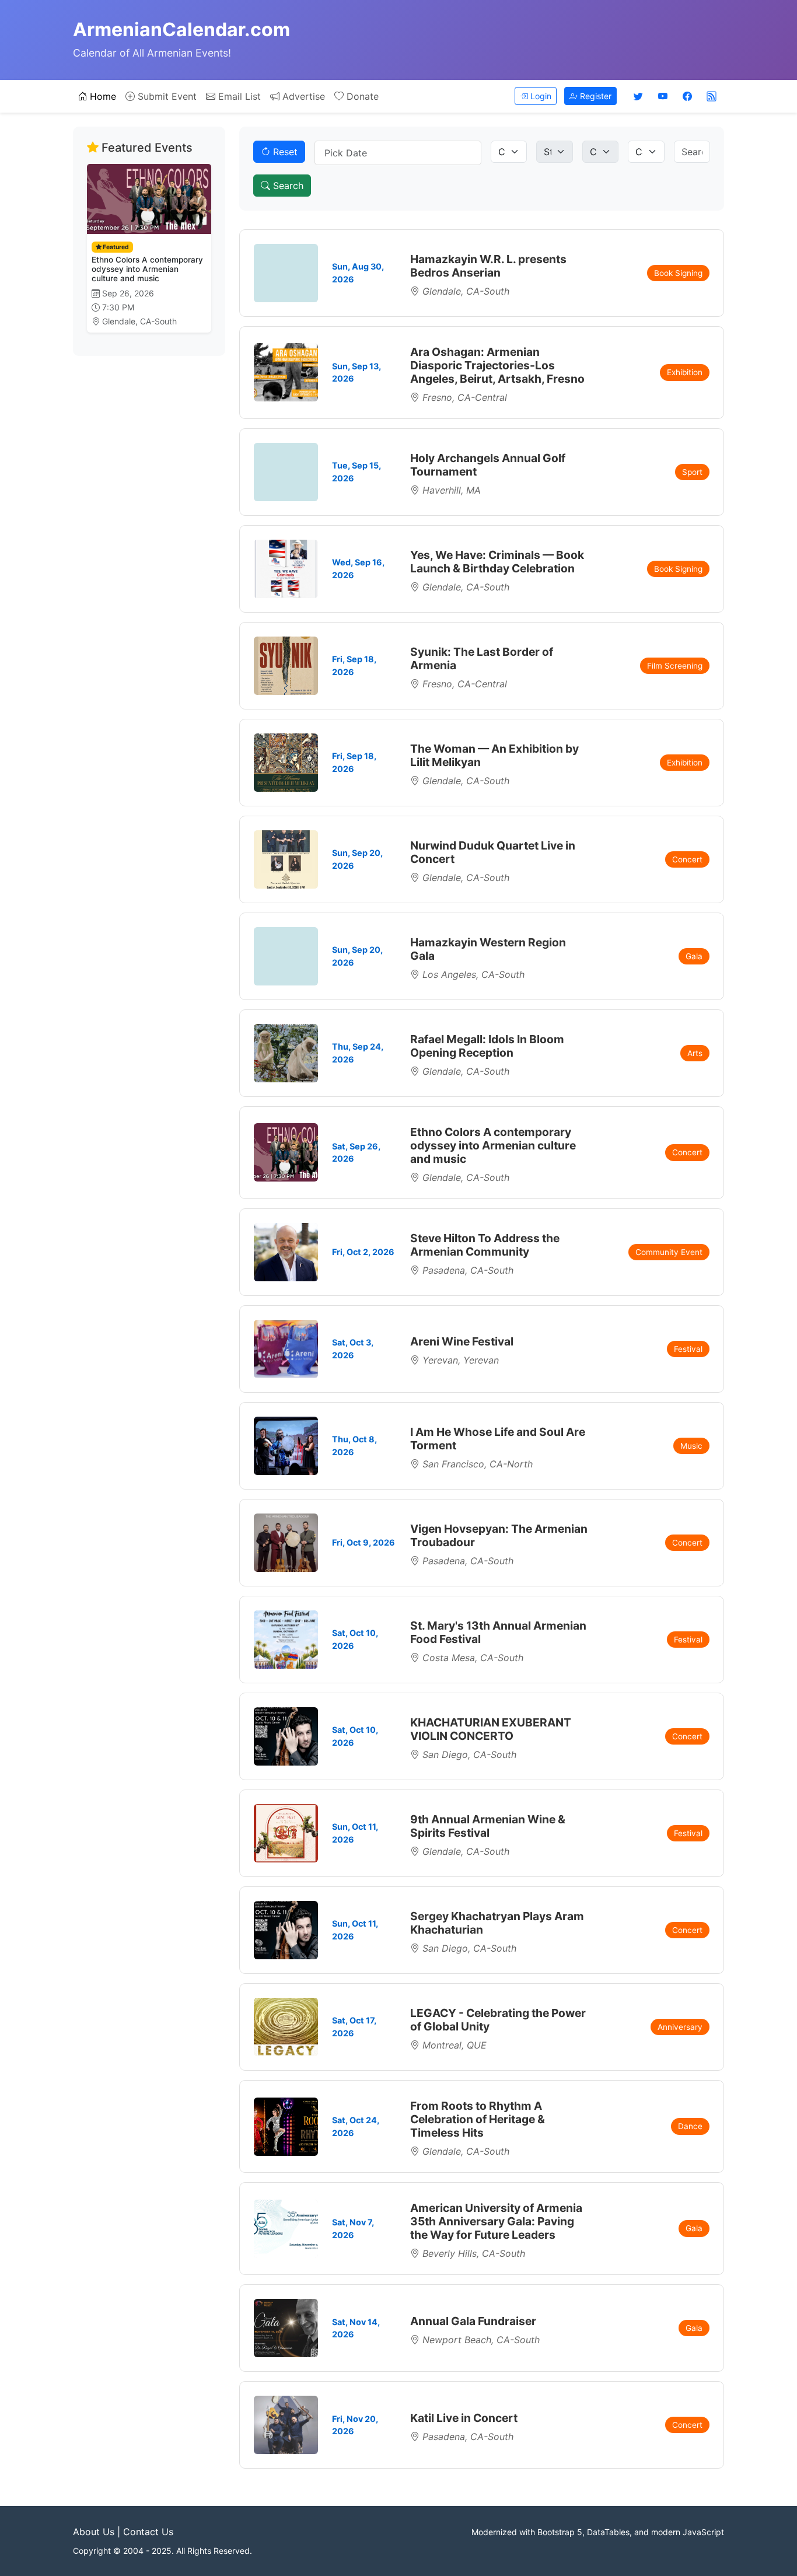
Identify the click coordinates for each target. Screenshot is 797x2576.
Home (102, 96)
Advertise (302, 96)
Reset (284, 152)
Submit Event (166, 96)
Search (287, 186)
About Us (94, 2532)
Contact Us (148, 2532)
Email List (238, 96)
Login (540, 96)
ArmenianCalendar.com (181, 29)
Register (595, 96)
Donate (361, 96)
